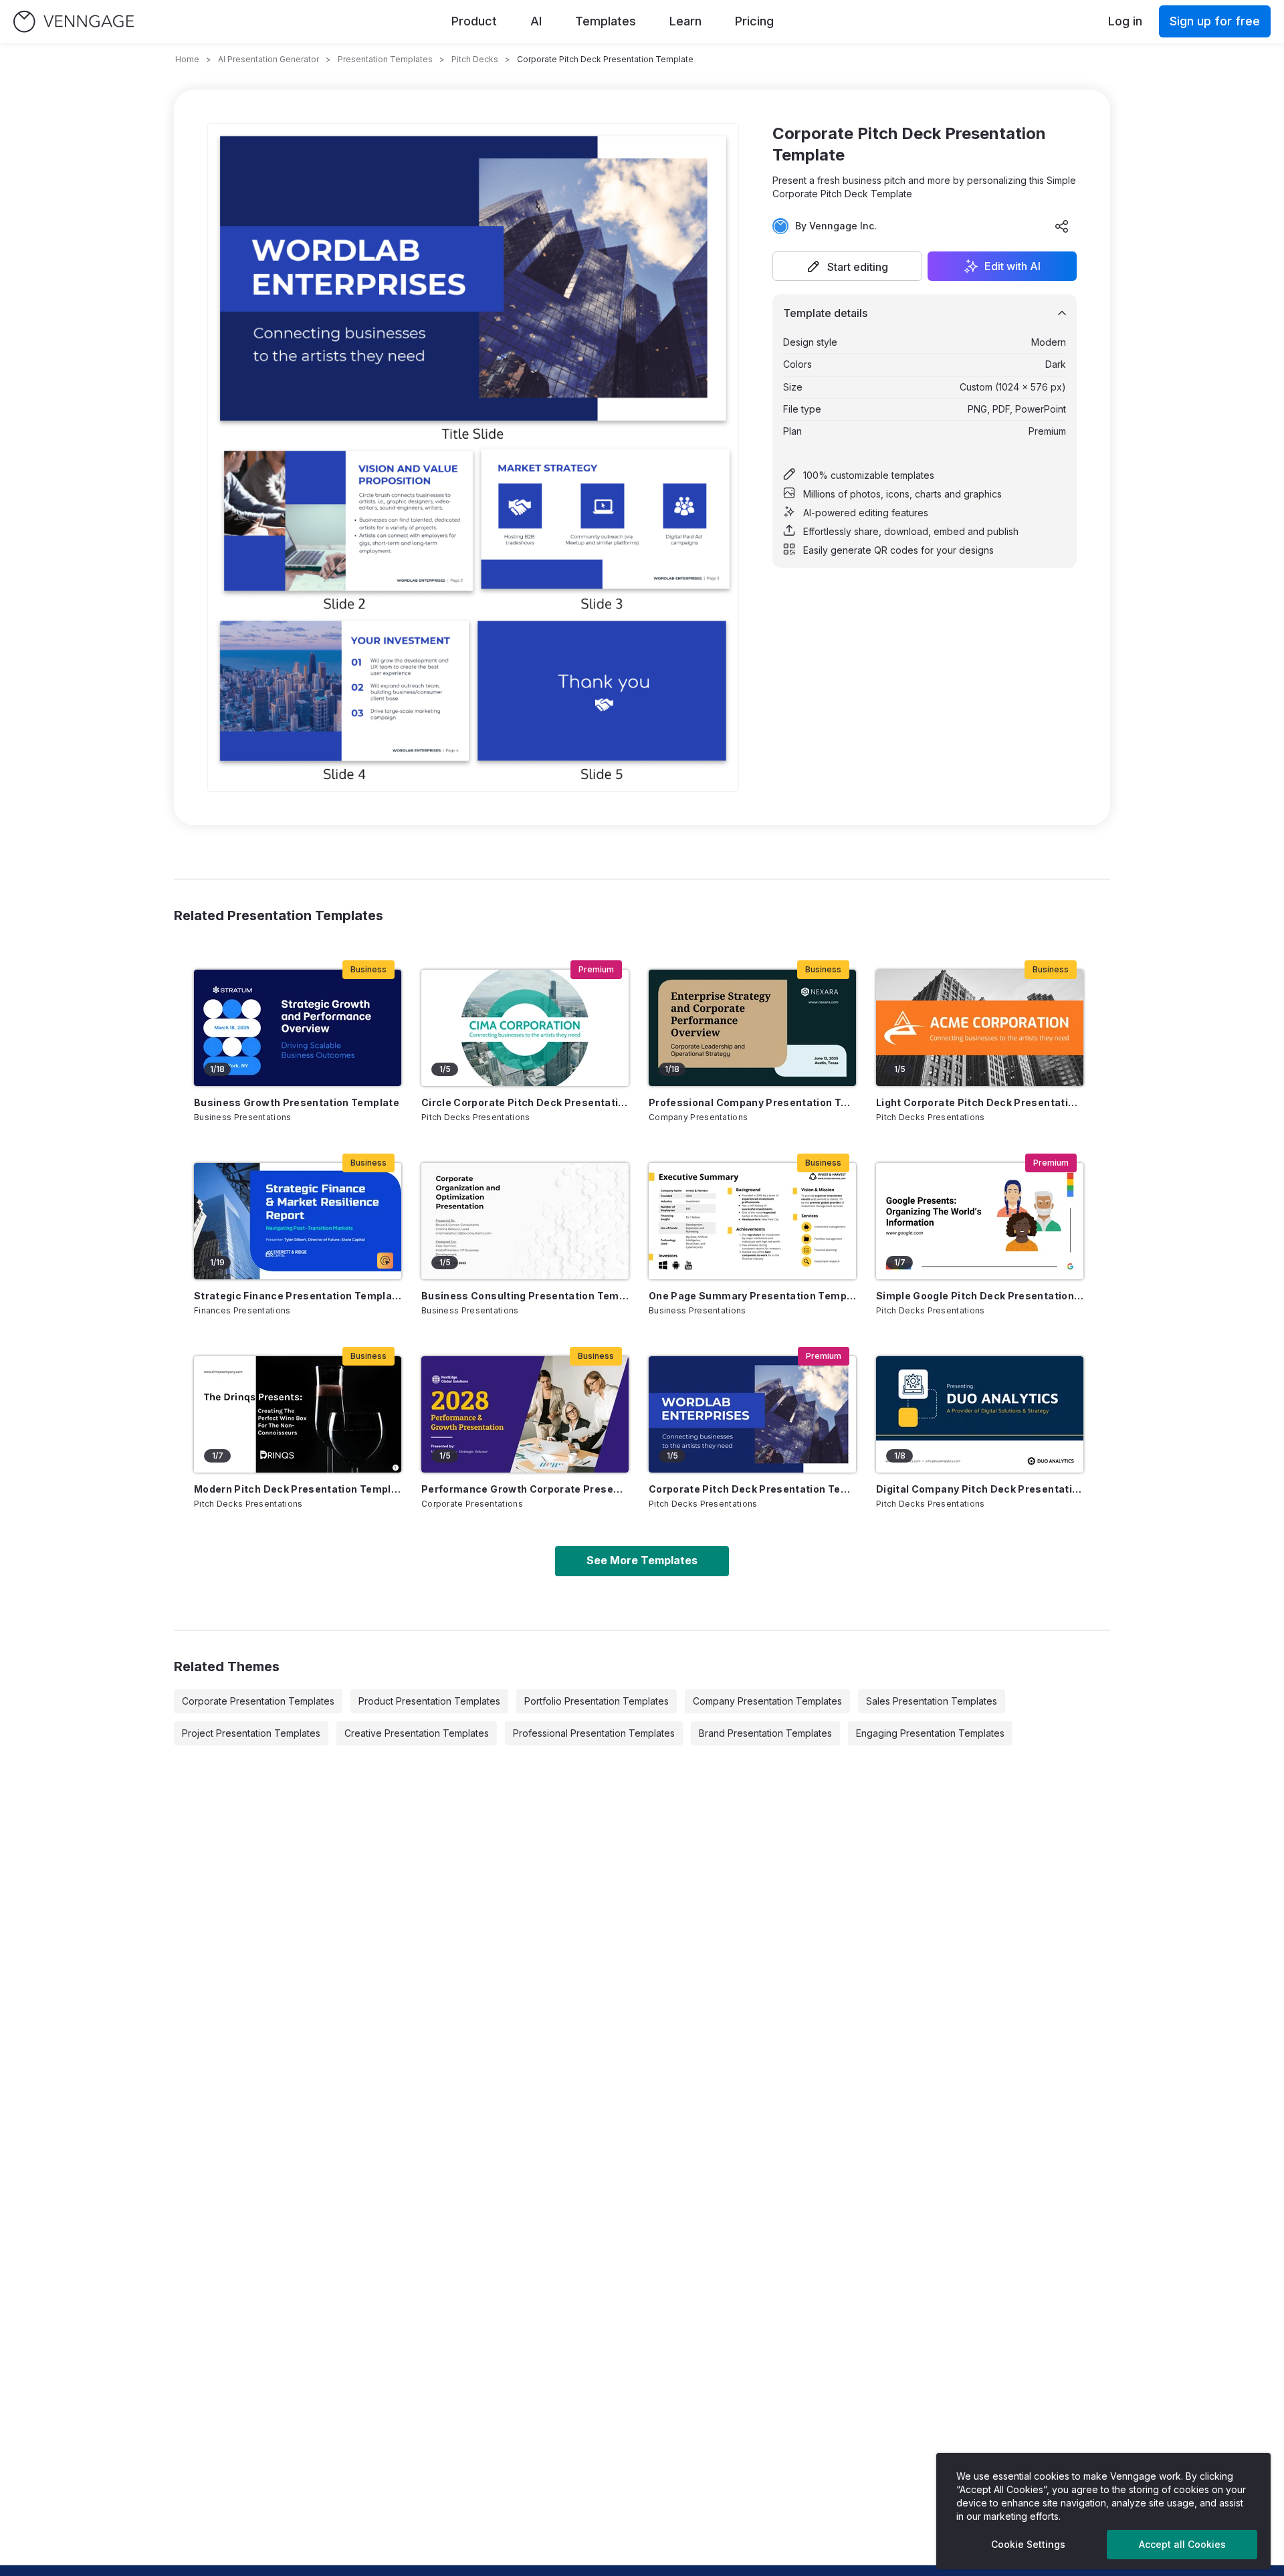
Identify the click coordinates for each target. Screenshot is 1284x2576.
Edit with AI (1012, 266)
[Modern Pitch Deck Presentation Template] (298, 1414)
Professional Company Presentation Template (752, 1102)
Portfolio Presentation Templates (597, 1701)
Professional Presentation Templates (594, 1733)
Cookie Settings (1028, 2544)
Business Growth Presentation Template (297, 1102)
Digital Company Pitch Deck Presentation (980, 1489)
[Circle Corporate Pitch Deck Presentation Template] (525, 1028)
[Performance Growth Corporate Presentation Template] (525, 1414)
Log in (1125, 21)
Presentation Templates (385, 59)
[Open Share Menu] (1062, 226)
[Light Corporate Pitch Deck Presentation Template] (980, 1028)
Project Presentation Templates (251, 1733)
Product (474, 21)
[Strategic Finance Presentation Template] (298, 1221)
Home (187, 59)
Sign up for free (1215, 21)
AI (536, 21)
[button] (847, 266)
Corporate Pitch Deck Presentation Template (752, 1489)
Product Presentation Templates (429, 1701)
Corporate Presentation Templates (258, 1701)
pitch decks (475, 59)
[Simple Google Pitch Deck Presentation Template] (980, 1221)
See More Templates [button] (642, 1560)
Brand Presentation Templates (765, 1733)
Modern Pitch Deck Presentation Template (298, 1489)
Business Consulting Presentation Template (525, 1296)
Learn (685, 21)
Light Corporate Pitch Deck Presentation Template (980, 1102)
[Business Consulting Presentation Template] (525, 1221)
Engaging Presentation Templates (930, 1733)
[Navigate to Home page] (74, 22)
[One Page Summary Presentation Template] (752, 1221)
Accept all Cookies (1182, 2544)
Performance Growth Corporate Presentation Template (525, 1489)
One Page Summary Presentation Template (752, 1296)
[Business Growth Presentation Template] (298, 1028)
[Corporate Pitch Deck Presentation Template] (752, 1414)
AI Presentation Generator (269, 59)
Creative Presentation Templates (417, 1733)
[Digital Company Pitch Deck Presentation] (980, 1414)
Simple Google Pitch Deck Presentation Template (980, 1296)
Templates (606, 21)
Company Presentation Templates (767, 1701)
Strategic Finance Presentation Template (298, 1296)
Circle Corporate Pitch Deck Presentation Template (525, 1102)
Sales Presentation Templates (932, 1701)
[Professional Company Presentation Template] (752, 1028)
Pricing (754, 21)
